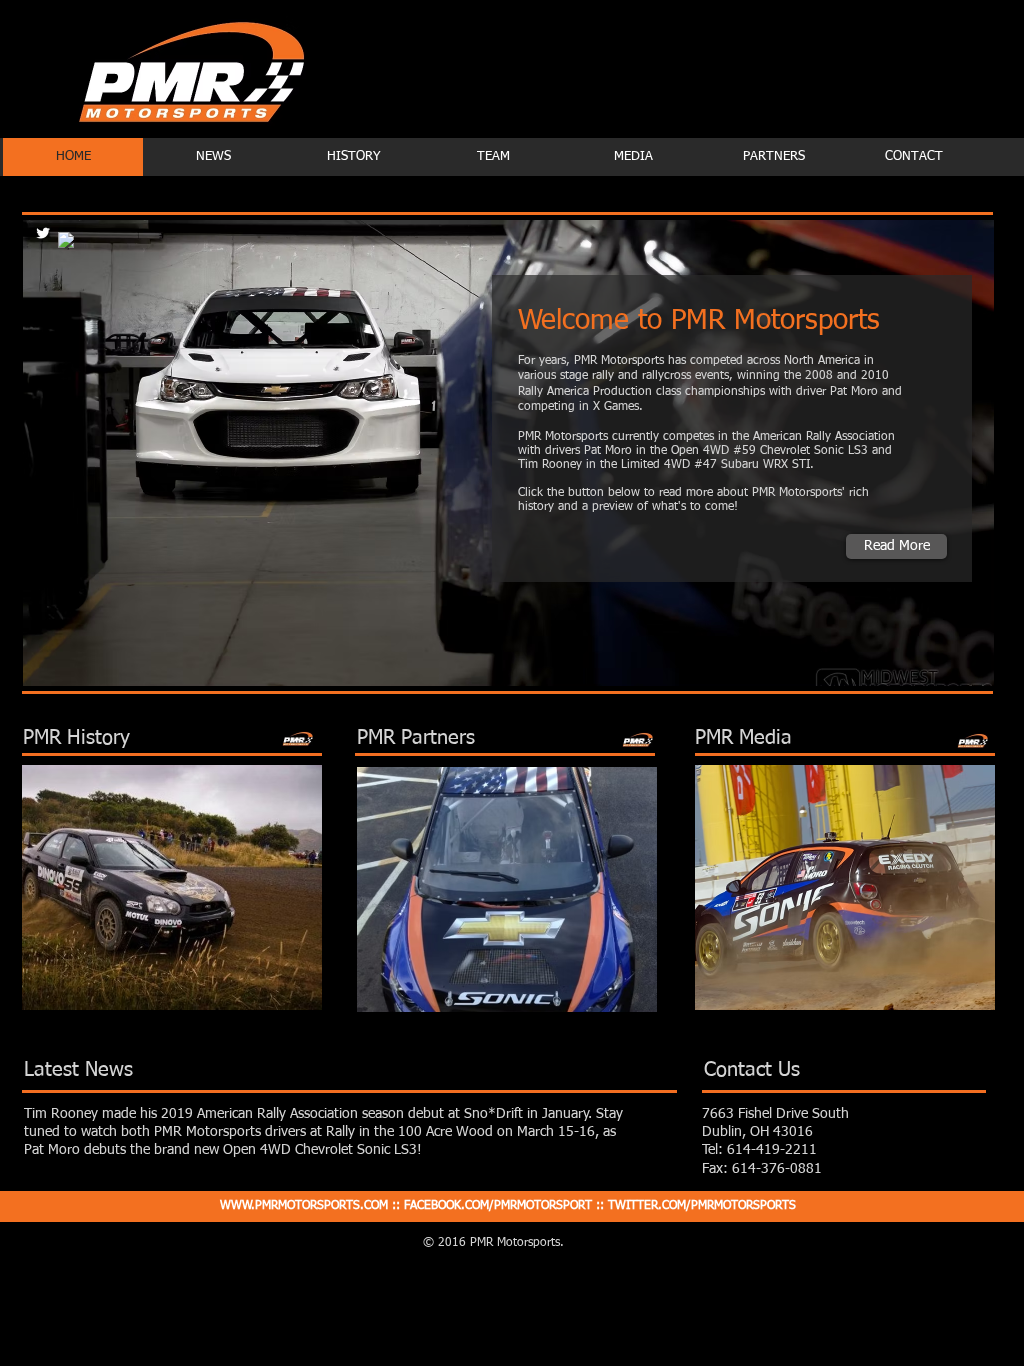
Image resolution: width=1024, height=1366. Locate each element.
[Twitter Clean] (43, 233)
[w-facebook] (66, 240)
